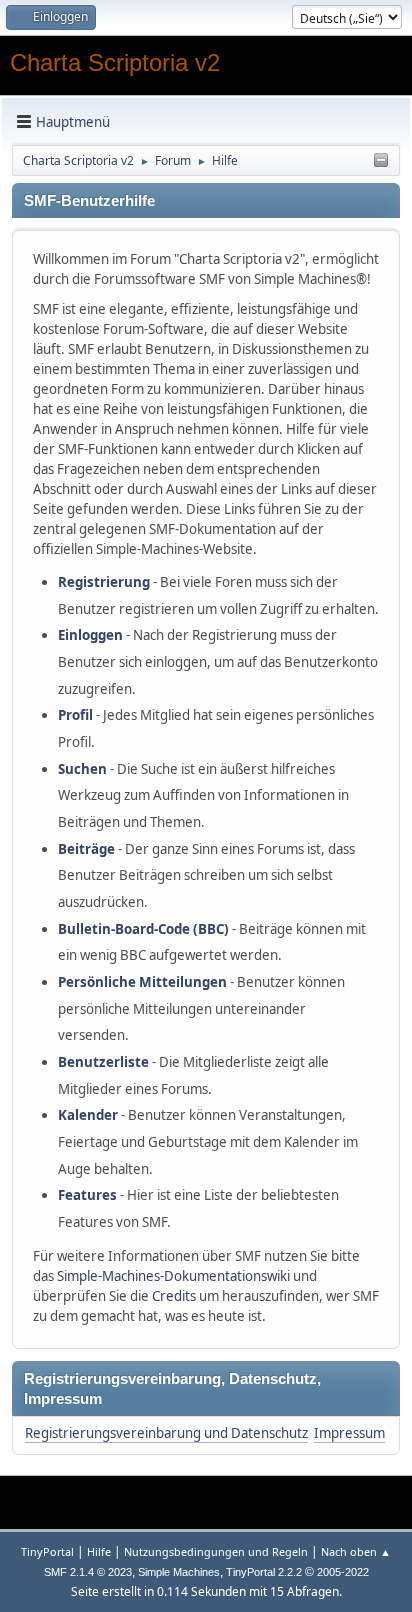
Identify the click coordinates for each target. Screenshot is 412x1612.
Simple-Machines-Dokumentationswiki (173, 1276)
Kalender (88, 1115)
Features (87, 1195)
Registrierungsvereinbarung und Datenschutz (166, 1433)
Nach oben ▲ (356, 1551)
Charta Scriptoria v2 (115, 62)
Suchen (82, 769)
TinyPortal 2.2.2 (264, 1572)
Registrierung (104, 582)
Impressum (349, 1433)
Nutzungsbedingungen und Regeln (216, 1551)
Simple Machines (179, 1572)
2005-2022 (343, 1572)
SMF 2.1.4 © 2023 (88, 1572)
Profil (75, 715)
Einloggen (90, 635)
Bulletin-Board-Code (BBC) (143, 929)
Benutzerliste (103, 1062)
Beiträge (86, 849)
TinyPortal (47, 1551)
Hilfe (99, 1551)
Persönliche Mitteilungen (142, 982)
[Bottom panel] (381, 161)
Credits (174, 1296)
